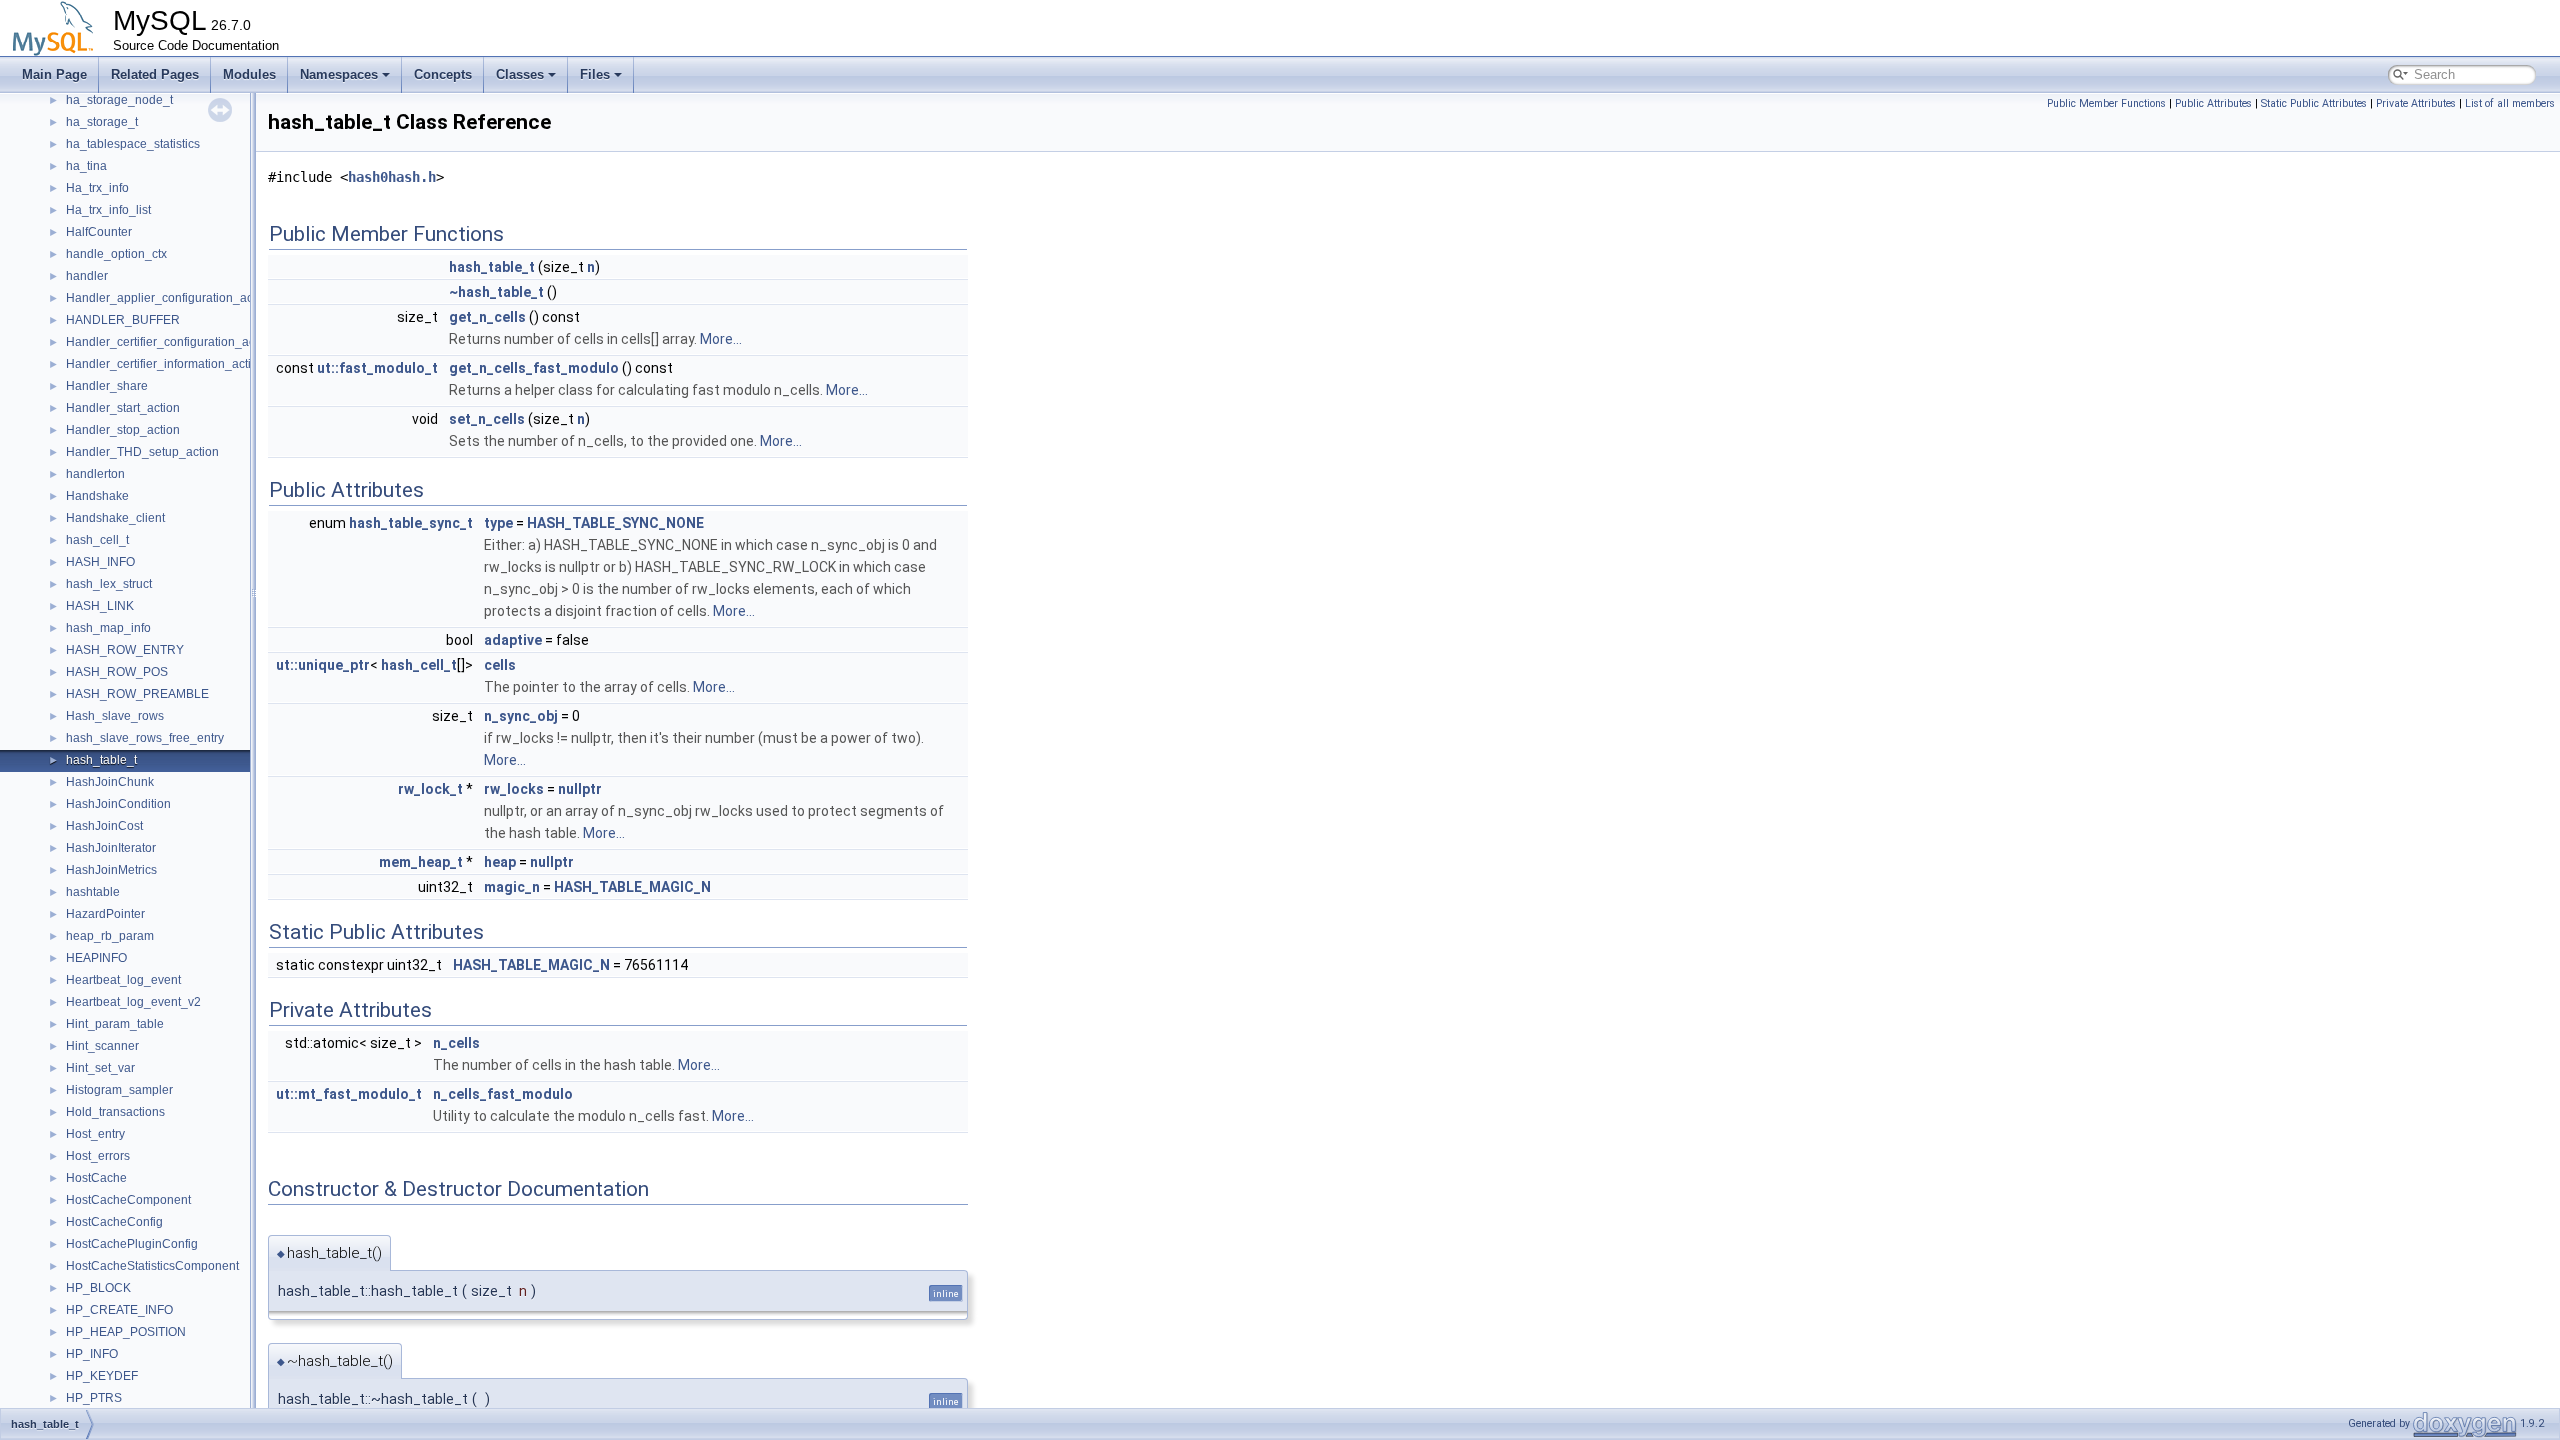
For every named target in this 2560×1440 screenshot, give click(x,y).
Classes (520, 74)
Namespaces (339, 74)
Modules (249, 74)
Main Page (54, 74)
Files (595, 74)
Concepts (443, 74)
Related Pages (155, 74)
